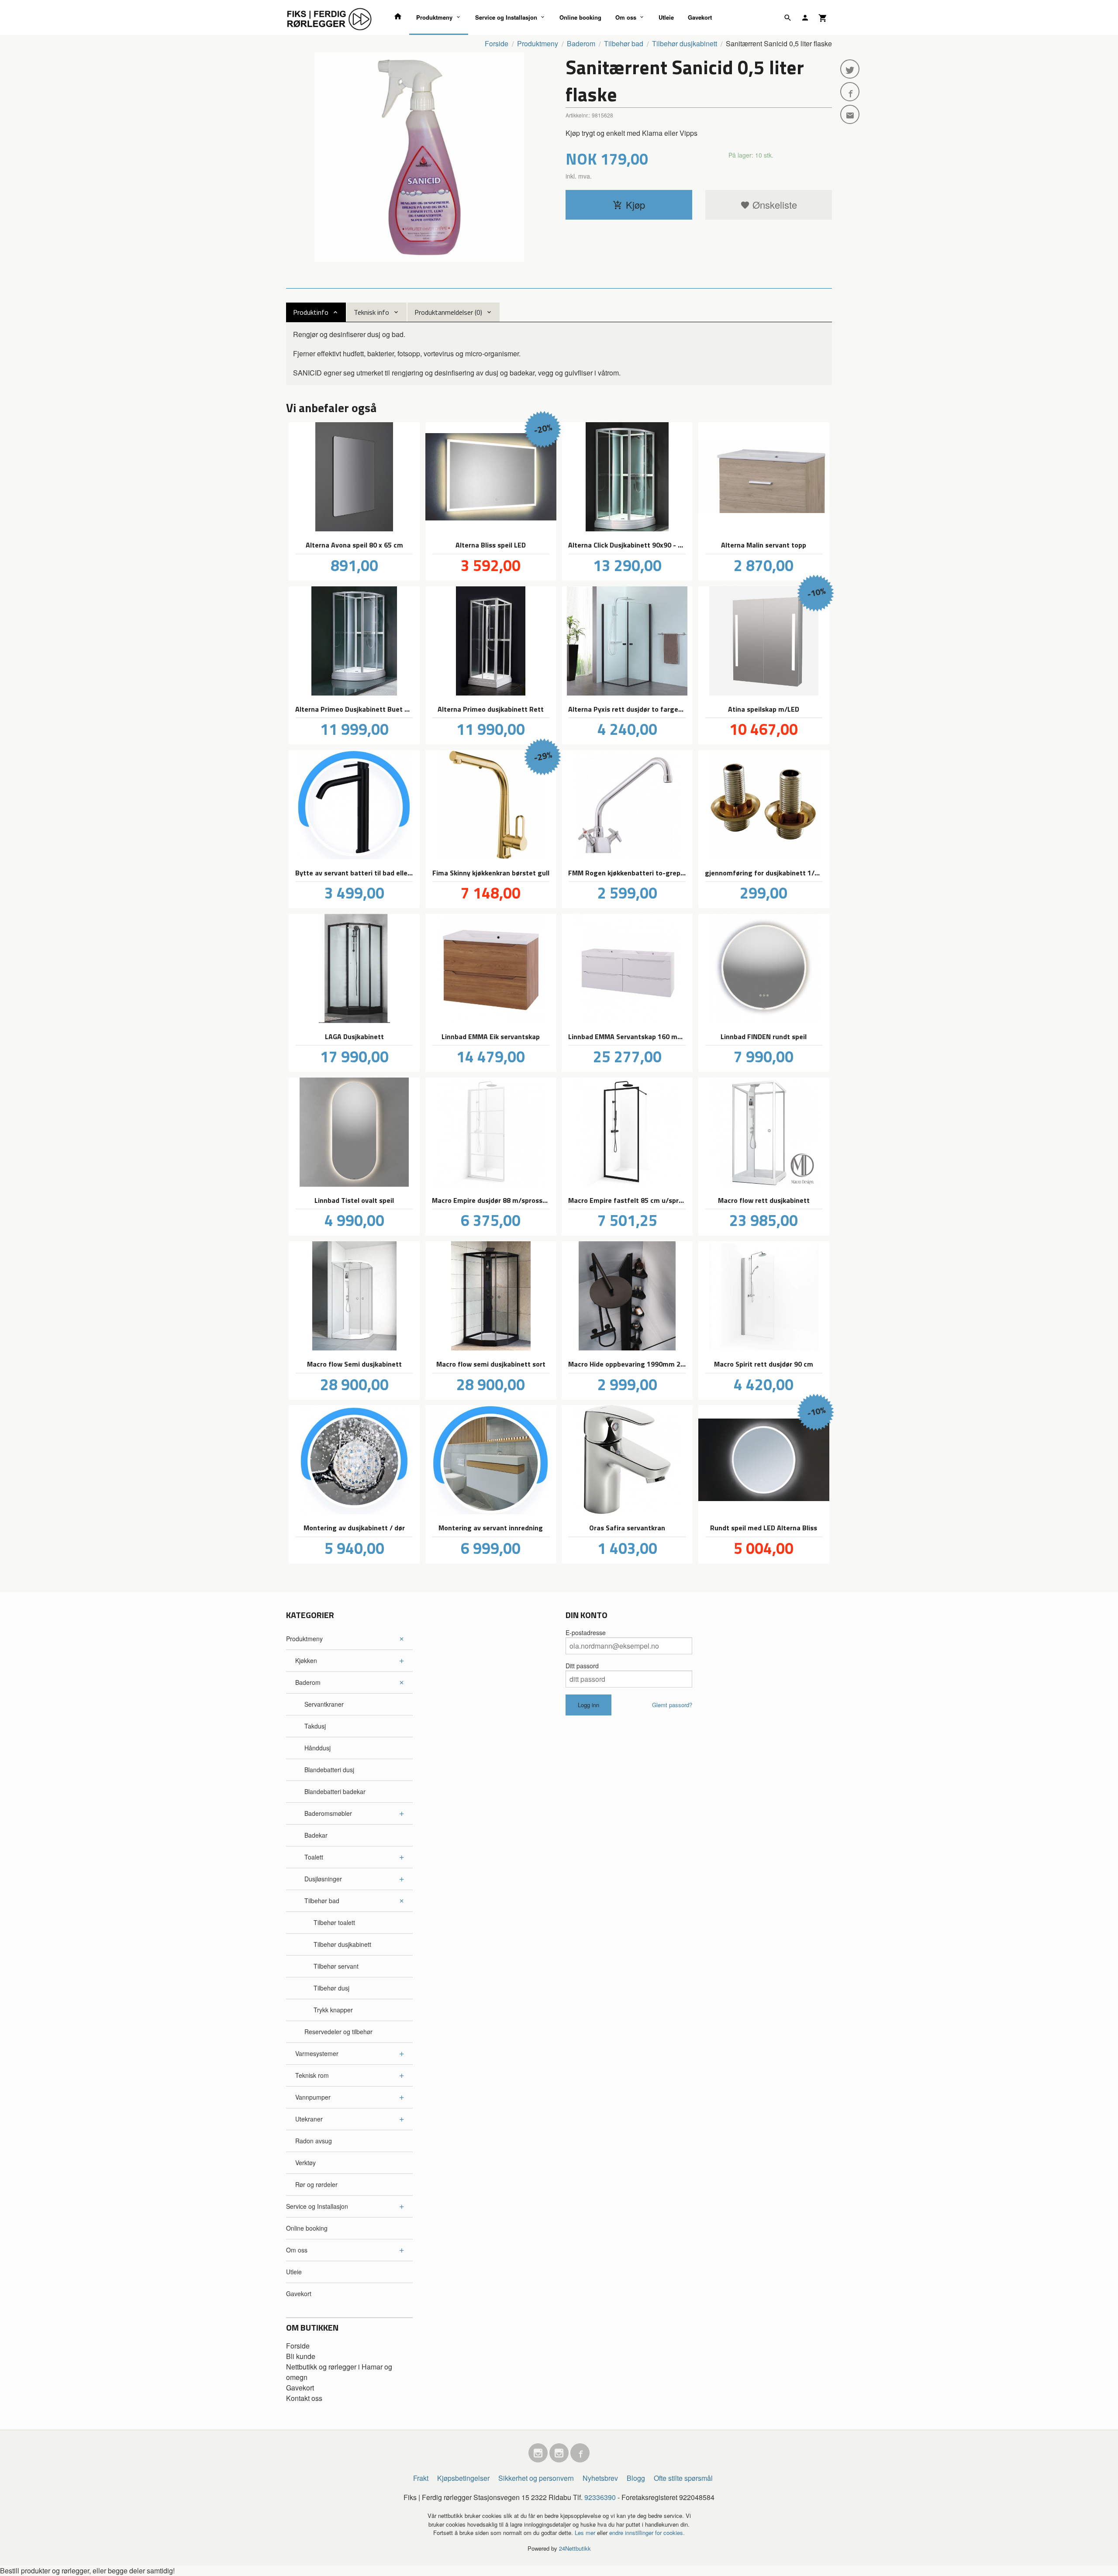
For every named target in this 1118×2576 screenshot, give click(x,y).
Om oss (626, 17)
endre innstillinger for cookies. (647, 2533)
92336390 (600, 2497)
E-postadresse (586, 1632)
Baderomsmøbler (328, 1813)
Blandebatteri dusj (329, 1770)
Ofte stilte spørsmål (683, 2478)
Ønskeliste (773, 205)
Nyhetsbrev (600, 2478)
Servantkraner (324, 1704)
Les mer (586, 2533)
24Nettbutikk (575, 2548)
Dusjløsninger (323, 1879)
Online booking (580, 17)
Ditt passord (582, 1666)
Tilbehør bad (322, 1901)
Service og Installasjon (506, 17)
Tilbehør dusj (331, 1988)
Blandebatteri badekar (335, 1791)
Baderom (308, 1682)
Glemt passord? (672, 1705)
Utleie (666, 17)
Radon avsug (314, 2141)
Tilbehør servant (336, 1966)
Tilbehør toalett (334, 1922)
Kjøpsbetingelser (463, 2478)
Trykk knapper (333, 2010)
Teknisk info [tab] (371, 312)
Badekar (316, 1835)
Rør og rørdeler (316, 2184)
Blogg (636, 2478)
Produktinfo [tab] (311, 312)
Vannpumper (313, 2097)
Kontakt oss (304, 2398)
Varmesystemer (317, 2053)
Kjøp (635, 205)
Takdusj (315, 1726)
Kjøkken (306, 1660)
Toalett (314, 1857)
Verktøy (305, 2163)
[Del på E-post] (850, 114)
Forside (497, 43)
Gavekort (700, 17)
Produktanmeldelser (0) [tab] (448, 312)
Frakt (421, 2478)
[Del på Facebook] (850, 92)
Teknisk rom (312, 2075)
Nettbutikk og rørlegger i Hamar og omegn (339, 2372)
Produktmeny (434, 17)
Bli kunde (301, 2356)
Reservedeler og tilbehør (338, 2032)
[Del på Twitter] (850, 69)
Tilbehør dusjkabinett (342, 1944)
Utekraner (309, 2119)
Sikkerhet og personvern (536, 2478)
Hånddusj (317, 1748)
